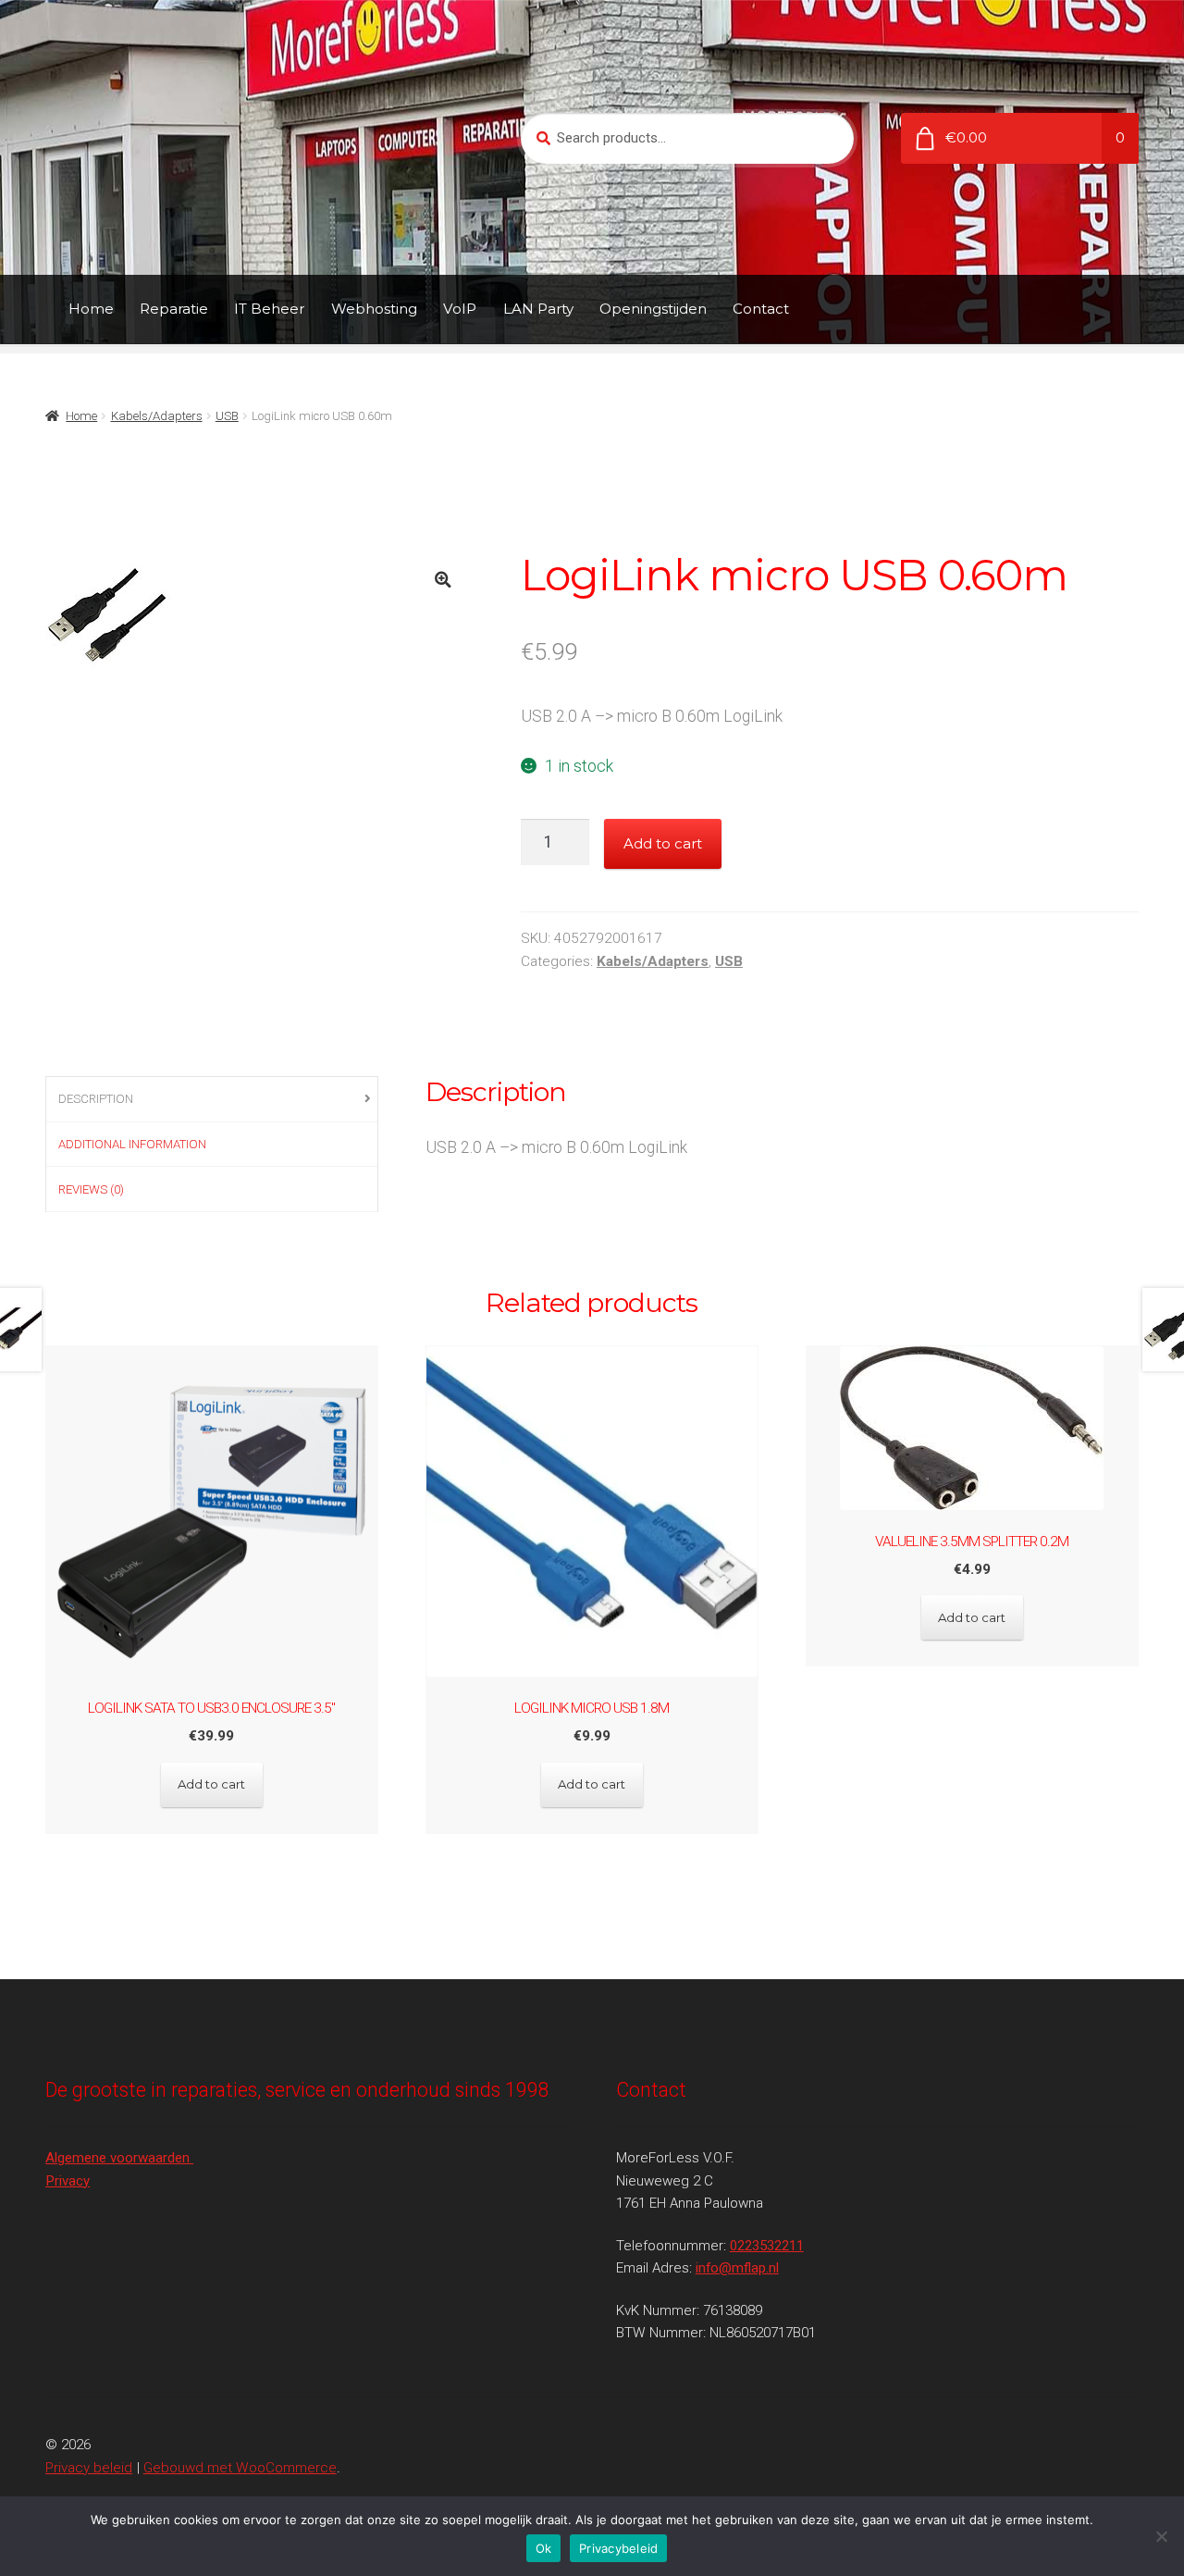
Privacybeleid (618, 2548)
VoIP (460, 309)
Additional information (132, 1144)
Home (91, 309)
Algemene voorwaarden (119, 2158)
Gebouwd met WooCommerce (240, 2468)
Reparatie (174, 309)
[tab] (212, 1100)
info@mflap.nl (737, 2268)
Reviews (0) (91, 1189)
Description (96, 1099)
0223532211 (767, 2246)
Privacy (68, 2181)
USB (227, 416)
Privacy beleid (89, 2468)
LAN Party (538, 309)
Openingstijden (653, 309)
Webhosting (374, 309)
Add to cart (663, 843)
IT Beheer (269, 309)
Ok (544, 2548)
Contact (761, 309)
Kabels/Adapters (157, 416)
